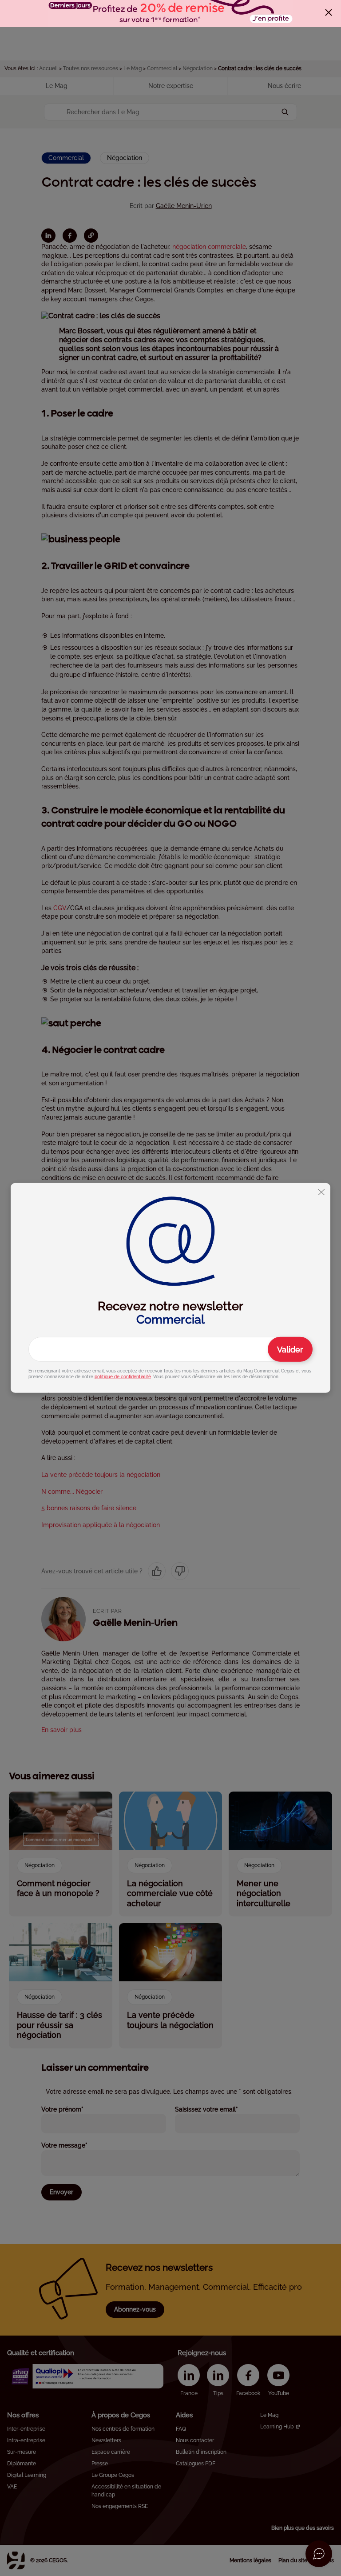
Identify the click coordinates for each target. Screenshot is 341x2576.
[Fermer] (329, 12)
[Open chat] (319, 2554)
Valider (290, 1350)
